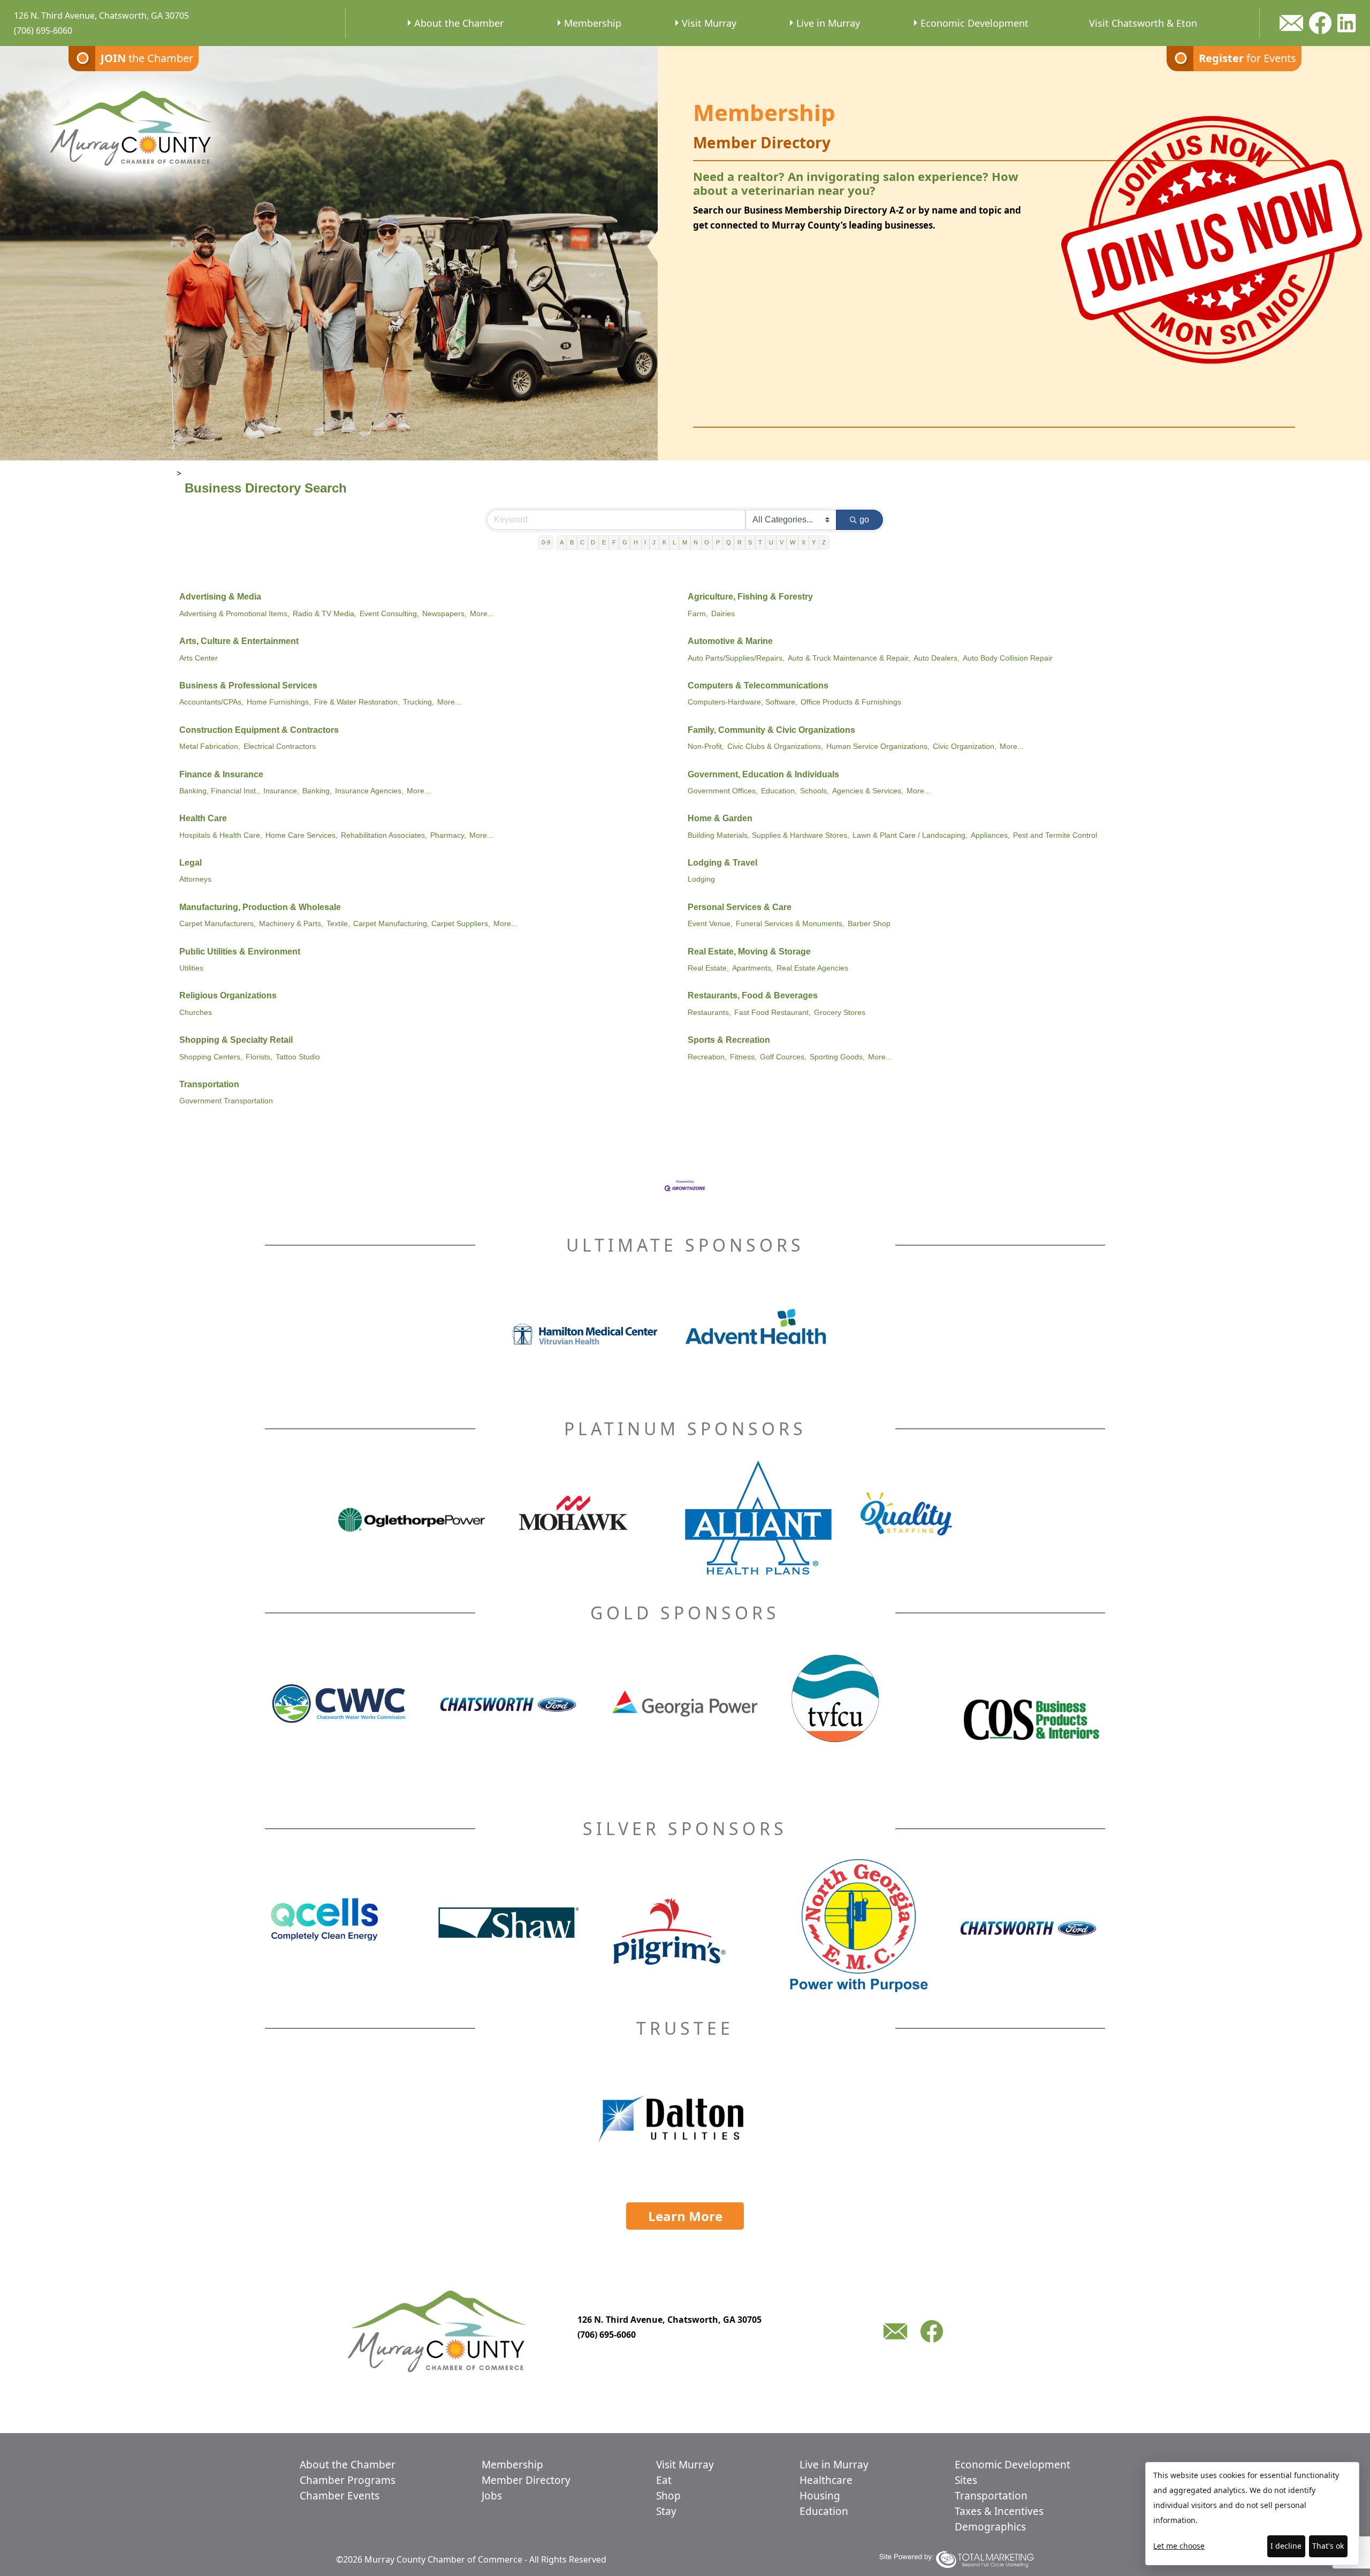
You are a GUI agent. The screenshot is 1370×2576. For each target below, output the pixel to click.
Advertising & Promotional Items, (234, 614)
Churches (196, 1013)
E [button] (604, 542)
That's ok (1328, 2546)
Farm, (698, 614)
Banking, (317, 791)
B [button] (572, 542)
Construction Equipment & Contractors (259, 730)
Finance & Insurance (221, 774)
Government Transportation (226, 1101)
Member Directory (526, 2480)
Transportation (209, 1084)
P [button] (718, 542)
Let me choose (1179, 2546)
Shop (668, 2496)
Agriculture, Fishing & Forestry (750, 597)
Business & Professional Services (248, 685)
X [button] (804, 542)
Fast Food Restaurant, (772, 1013)
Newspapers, (444, 614)
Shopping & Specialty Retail (236, 1040)
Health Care (203, 818)
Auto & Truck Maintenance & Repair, (849, 658)
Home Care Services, (302, 835)
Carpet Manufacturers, (218, 924)
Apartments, (753, 968)
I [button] (645, 542)
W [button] (793, 542)
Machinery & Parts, (291, 924)
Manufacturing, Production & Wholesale (260, 907)
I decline (1286, 2546)
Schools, (815, 791)
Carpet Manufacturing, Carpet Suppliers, (422, 924)
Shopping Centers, (211, 1057)
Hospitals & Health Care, (221, 835)
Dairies (723, 614)
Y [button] (814, 542)
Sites (966, 2480)
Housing (820, 2496)
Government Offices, (723, 791)
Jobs (492, 2496)
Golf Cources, (783, 1057)
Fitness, (743, 1057)
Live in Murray (828, 23)
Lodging (701, 879)
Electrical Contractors (280, 747)
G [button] (625, 542)
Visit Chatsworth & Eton (1143, 23)
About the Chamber (459, 23)
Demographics (990, 2527)
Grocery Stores (840, 1013)
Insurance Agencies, (369, 791)
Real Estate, (708, 968)
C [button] (582, 542)
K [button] (664, 542)
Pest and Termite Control (1055, 835)
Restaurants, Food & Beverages (753, 995)
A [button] (562, 542)
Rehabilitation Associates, (384, 835)
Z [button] (824, 542)
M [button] (685, 542)
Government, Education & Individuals (763, 774)
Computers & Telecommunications (758, 685)
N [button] (696, 542)
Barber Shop (869, 924)
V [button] (782, 542)
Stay (666, 2511)
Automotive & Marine (730, 641)
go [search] (864, 520)
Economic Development (975, 23)
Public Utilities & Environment (240, 952)
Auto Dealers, (937, 658)
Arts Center (199, 658)
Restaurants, (709, 1013)
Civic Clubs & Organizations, (775, 747)
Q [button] (729, 542)
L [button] (674, 542)
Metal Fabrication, (210, 747)
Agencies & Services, (868, 791)
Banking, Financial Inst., (220, 791)
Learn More (685, 2216)
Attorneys (195, 879)
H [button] (636, 542)
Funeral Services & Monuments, (790, 924)
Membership (593, 23)
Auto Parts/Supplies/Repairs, (736, 658)
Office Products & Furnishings (851, 702)
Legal (191, 863)
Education (824, 2511)
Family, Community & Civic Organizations (771, 730)
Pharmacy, (448, 835)
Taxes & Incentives (999, 2511)
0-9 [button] (546, 542)
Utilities (191, 968)
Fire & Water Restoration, (357, 702)
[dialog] (1252, 2514)
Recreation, (707, 1057)
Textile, (338, 924)
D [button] (593, 542)
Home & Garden (720, 818)
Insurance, (281, 791)
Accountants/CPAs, (211, 702)
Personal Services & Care (740, 907)
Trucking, (418, 702)
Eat (664, 2480)
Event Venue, (710, 924)
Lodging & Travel (722, 863)
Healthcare (826, 2480)
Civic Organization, (965, 747)
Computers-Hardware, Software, (743, 702)
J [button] (654, 542)
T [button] (760, 542)
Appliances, (990, 835)
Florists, (259, 1057)
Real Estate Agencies (812, 968)
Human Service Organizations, (878, 747)
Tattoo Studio (298, 1057)
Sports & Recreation (729, 1040)
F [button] (614, 542)
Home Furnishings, (279, 702)
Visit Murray (709, 23)
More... (482, 614)
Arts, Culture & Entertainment (239, 641)
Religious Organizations (228, 995)
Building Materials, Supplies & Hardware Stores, (768, 835)
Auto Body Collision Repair (1008, 658)
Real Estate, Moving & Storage (749, 952)
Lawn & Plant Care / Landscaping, (910, 835)
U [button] (771, 542)
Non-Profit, (706, 747)
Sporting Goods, (837, 1057)
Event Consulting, (389, 614)
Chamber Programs (348, 2480)
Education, (779, 791)
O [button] (707, 542)
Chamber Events (340, 2496)
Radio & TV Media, (325, 614)
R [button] (740, 542)
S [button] (750, 542)
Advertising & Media (220, 597)
